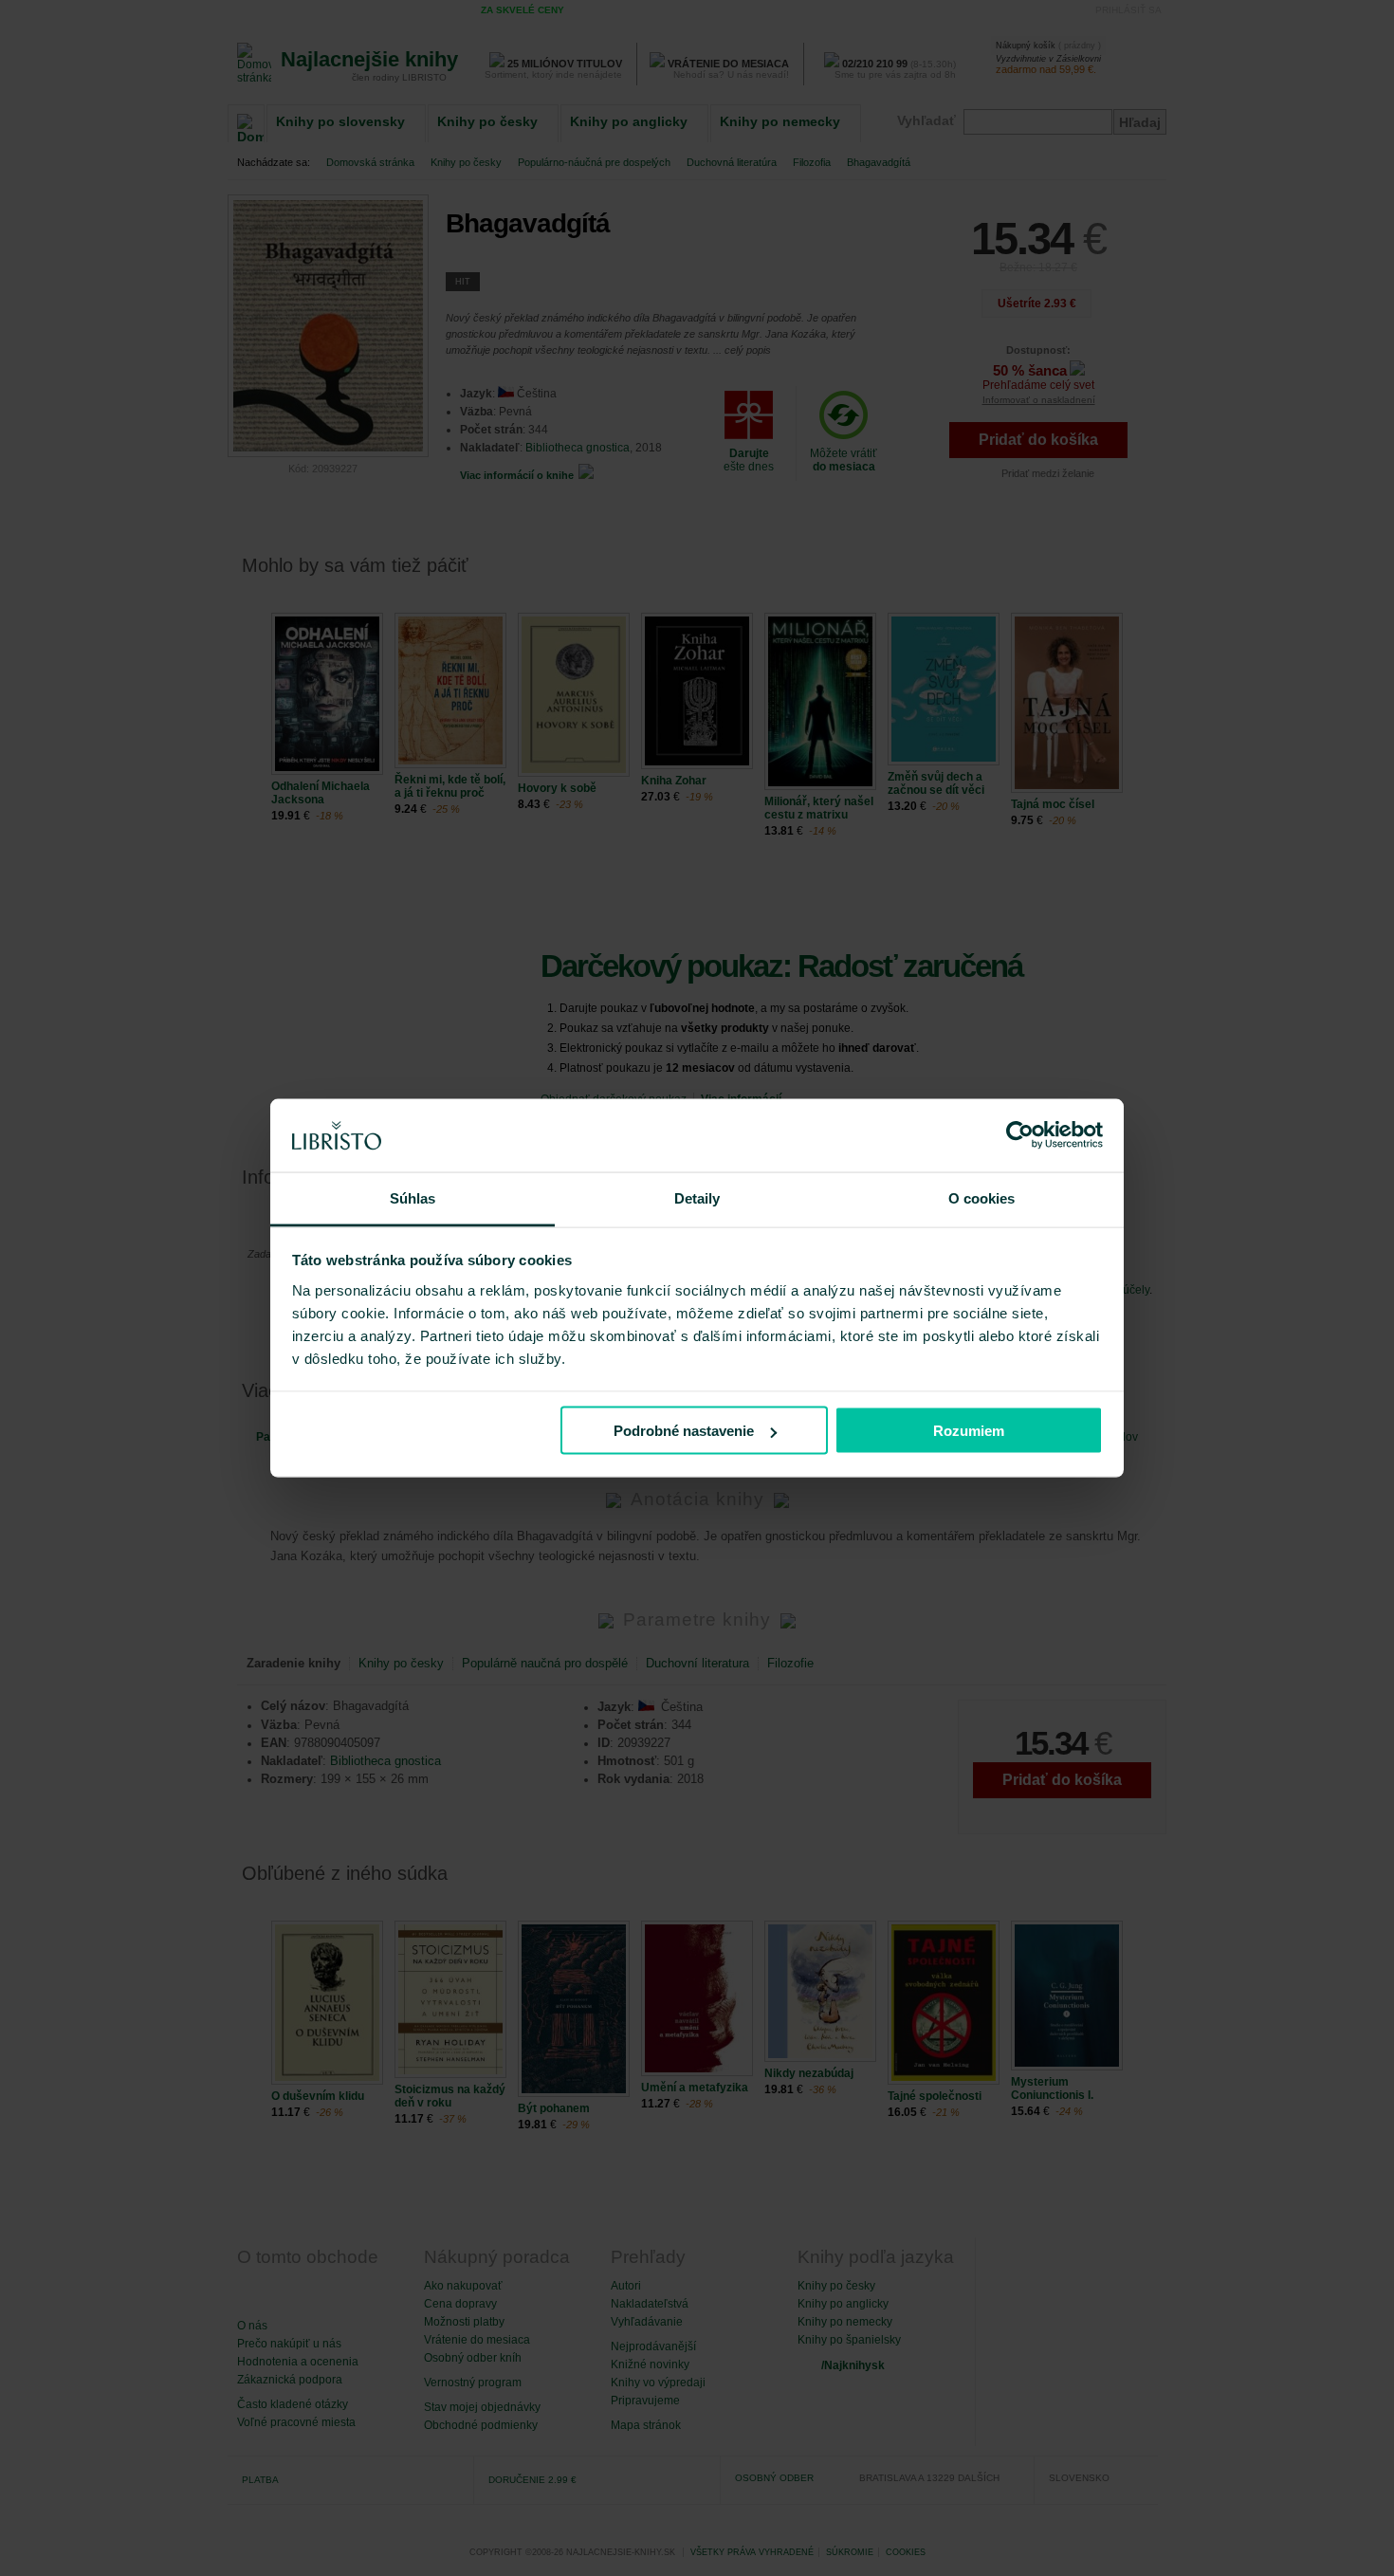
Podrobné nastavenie (684, 1431)
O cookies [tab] (982, 1197)
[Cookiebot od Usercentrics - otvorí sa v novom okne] (1020, 1135)
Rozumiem (969, 1431)
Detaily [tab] (697, 1197)
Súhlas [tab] (413, 1197)
